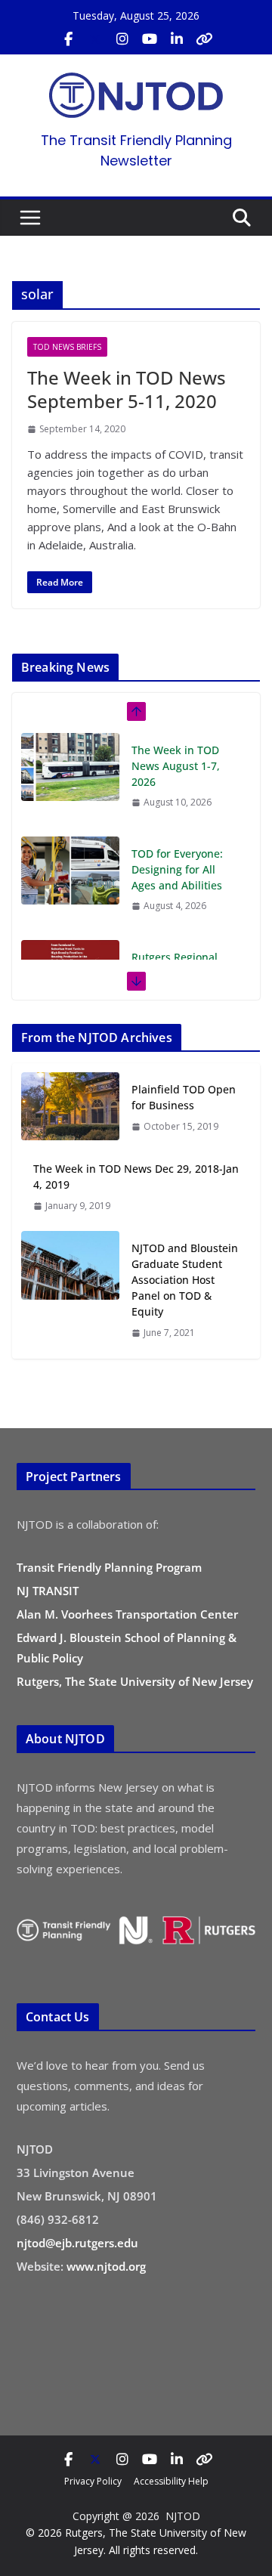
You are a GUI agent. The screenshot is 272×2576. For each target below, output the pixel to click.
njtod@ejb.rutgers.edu (77, 2243)
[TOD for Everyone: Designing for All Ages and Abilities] (70, 871)
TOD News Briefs (67, 347)
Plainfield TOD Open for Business (184, 1097)
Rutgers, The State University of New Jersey (135, 1681)
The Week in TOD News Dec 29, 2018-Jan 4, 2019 (136, 1177)
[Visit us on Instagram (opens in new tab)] (122, 39)
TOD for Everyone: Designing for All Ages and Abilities (177, 869)
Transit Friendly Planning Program (109, 1567)
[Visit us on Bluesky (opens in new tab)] (204, 39)
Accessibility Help (171, 2481)
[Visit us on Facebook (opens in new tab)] (68, 39)
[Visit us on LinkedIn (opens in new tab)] (177, 39)
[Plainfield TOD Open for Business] (70, 1107)
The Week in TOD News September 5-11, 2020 (127, 389)
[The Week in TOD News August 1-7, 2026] (70, 767)
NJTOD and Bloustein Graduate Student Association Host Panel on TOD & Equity (185, 1280)
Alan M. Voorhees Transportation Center (127, 1614)
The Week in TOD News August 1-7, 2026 (176, 766)
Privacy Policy (93, 2481)
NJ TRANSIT (48, 1591)
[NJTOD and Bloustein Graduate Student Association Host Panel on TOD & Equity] (70, 1290)
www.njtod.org (106, 2266)
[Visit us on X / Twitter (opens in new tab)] (95, 39)
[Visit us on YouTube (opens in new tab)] (150, 39)
